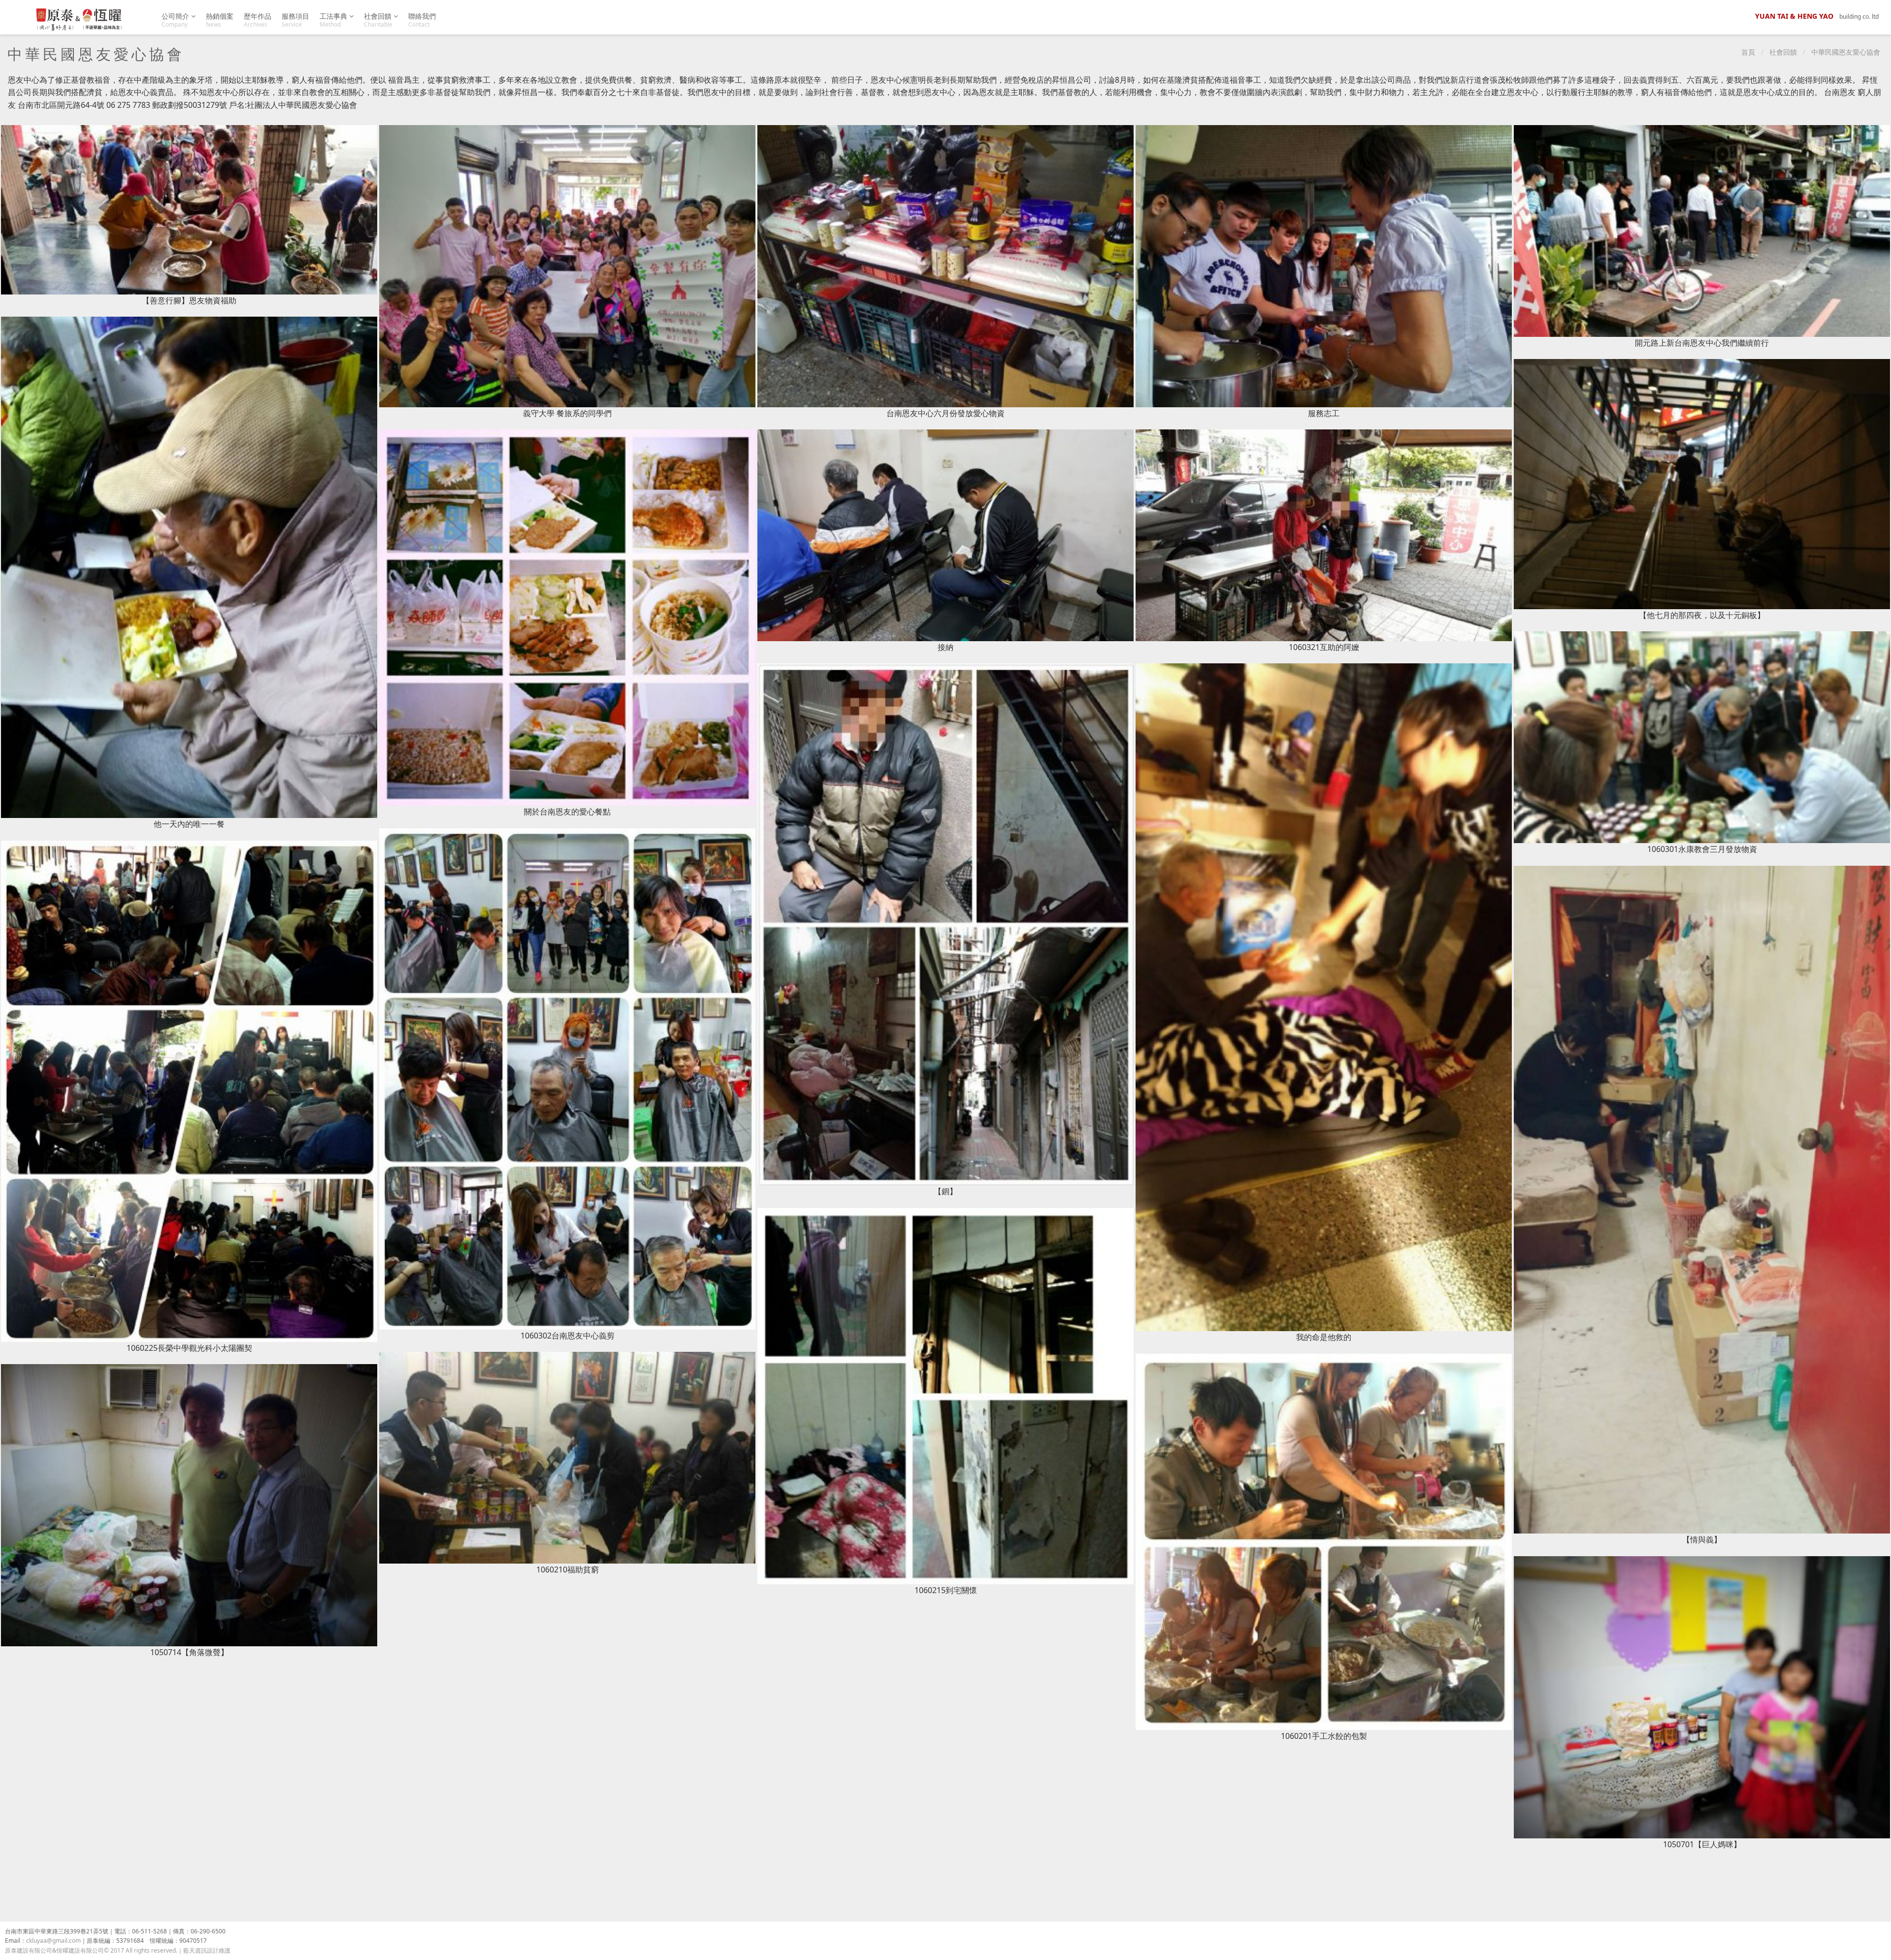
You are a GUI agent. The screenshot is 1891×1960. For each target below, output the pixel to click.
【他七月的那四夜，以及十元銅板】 (1702, 615)
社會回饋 (379, 20)
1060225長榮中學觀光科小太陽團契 (189, 1348)
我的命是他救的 (1324, 1337)
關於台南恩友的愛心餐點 (567, 812)
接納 (945, 647)
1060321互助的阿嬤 (1324, 647)
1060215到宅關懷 (946, 1590)
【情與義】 (1702, 1539)
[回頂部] (1878, 1947)
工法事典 (334, 20)
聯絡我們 (422, 20)
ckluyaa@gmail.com (53, 1941)
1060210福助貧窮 (568, 1569)
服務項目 (295, 20)
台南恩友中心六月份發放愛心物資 (945, 413)
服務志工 (1324, 413)
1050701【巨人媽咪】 (1702, 1844)
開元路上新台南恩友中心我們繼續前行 (1702, 343)
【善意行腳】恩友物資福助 (189, 300)
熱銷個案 (220, 20)
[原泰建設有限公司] (79, 20)
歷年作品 (258, 20)
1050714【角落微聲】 (189, 1652)
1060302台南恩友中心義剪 (568, 1336)
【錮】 (945, 1191)
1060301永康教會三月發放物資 (1702, 849)
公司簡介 (176, 20)
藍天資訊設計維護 (207, 1950)
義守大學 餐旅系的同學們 (567, 413)
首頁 (1748, 52)
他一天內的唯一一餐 (189, 824)
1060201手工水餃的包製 (1324, 1736)
